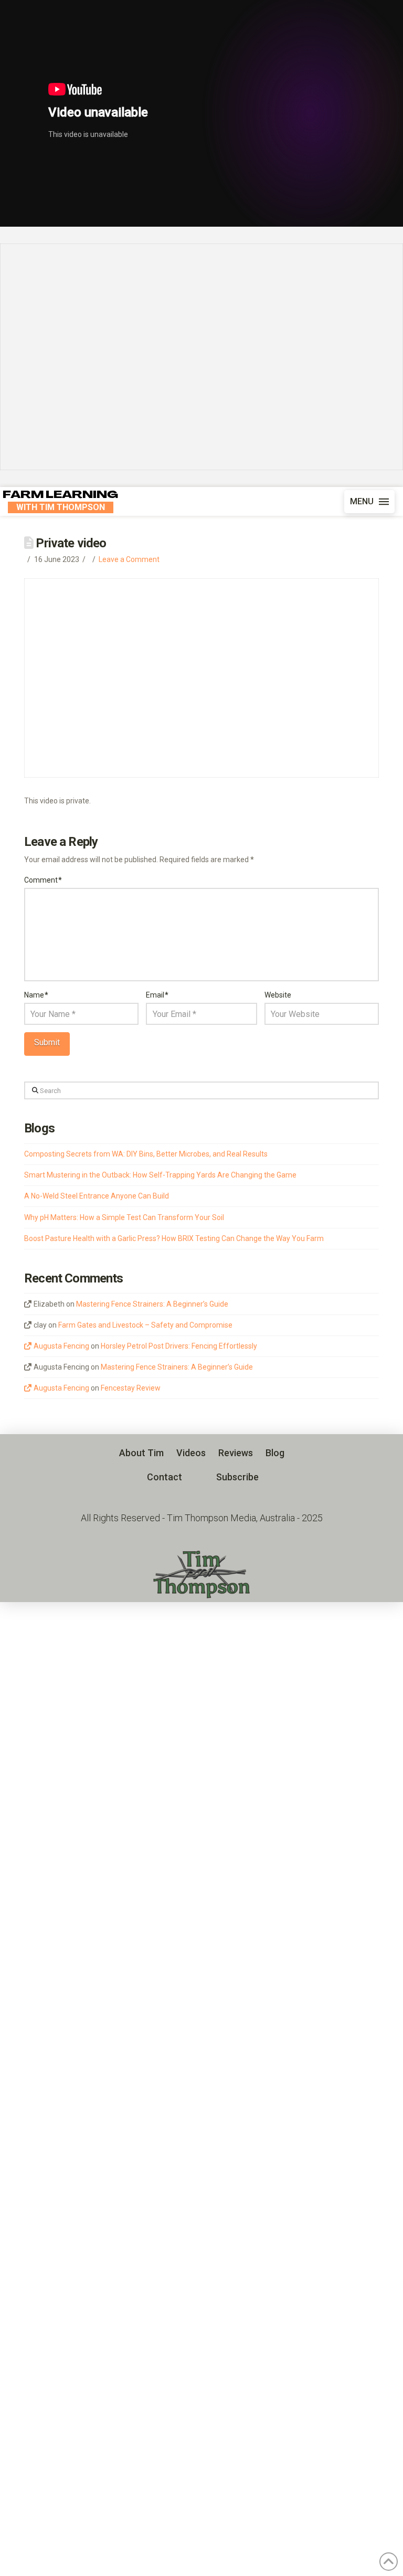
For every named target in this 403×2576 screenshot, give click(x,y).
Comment (43, 880)
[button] (369, 502)
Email (157, 995)
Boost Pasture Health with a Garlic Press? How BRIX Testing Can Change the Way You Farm (174, 1238)
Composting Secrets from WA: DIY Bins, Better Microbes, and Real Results (146, 1154)
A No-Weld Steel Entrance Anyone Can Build (97, 1196)
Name (36, 995)
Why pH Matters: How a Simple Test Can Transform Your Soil (124, 1217)
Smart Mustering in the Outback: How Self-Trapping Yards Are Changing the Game (160, 1175)
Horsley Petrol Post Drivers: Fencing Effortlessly (179, 1346)
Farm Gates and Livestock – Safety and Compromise (145, 1325)
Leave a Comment (129, 559)
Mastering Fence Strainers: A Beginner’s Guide (152, 1304)
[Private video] (201, 357)
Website (278, 995)
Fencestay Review (131, 1388)
